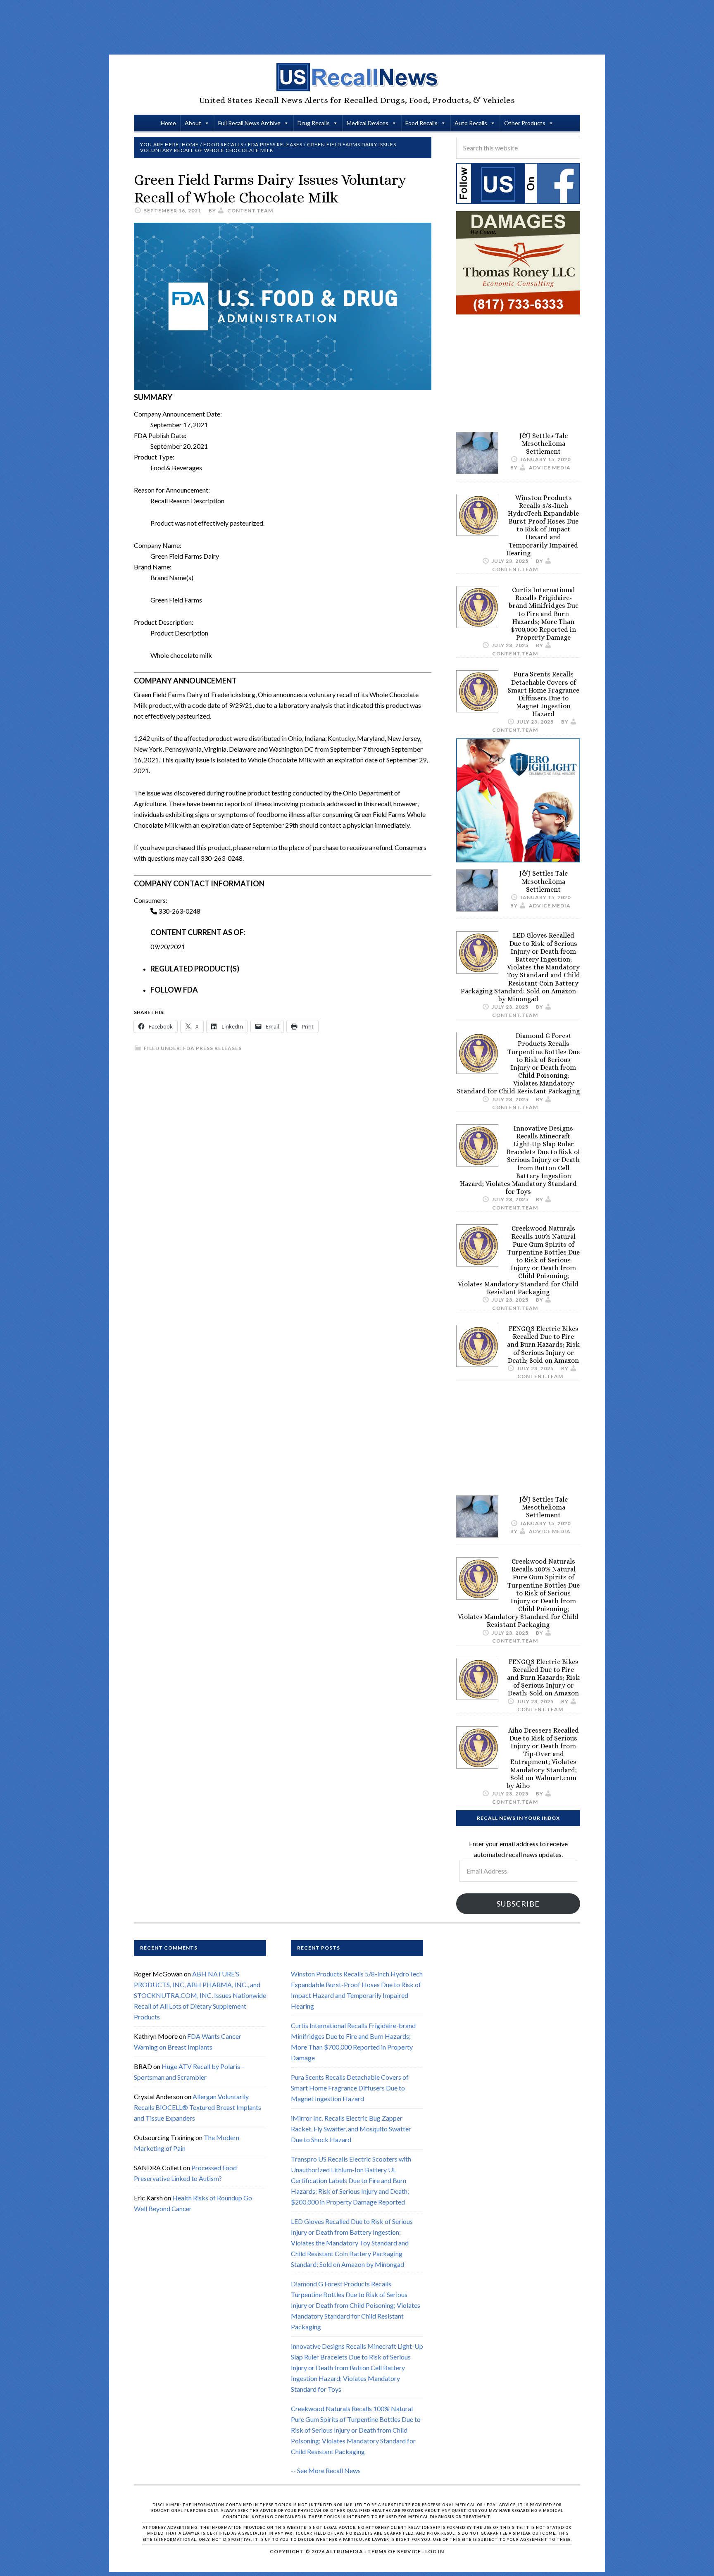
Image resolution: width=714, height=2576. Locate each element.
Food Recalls (421, 123)
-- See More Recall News (326, 2470)
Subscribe (518, 1904)
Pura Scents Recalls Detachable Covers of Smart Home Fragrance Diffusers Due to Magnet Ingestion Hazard (543, 694)
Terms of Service (394, 2551)
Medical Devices (368, 123)
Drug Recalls (314, 123)
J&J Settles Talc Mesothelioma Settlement (544, 444)
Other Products (525, 123)
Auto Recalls (471, 123)
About (193, 123)
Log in (435, 2551)
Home (168, 123)
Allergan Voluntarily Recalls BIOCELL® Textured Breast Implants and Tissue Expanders (198, 2107)
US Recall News (357, 77)
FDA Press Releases (212, 1048)
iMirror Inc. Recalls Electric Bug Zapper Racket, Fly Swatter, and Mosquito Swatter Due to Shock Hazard (351, 2129)
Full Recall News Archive (249, 123)
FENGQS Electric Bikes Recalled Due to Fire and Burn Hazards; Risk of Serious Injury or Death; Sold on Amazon (543, 1345)
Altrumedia (345, 2551)
